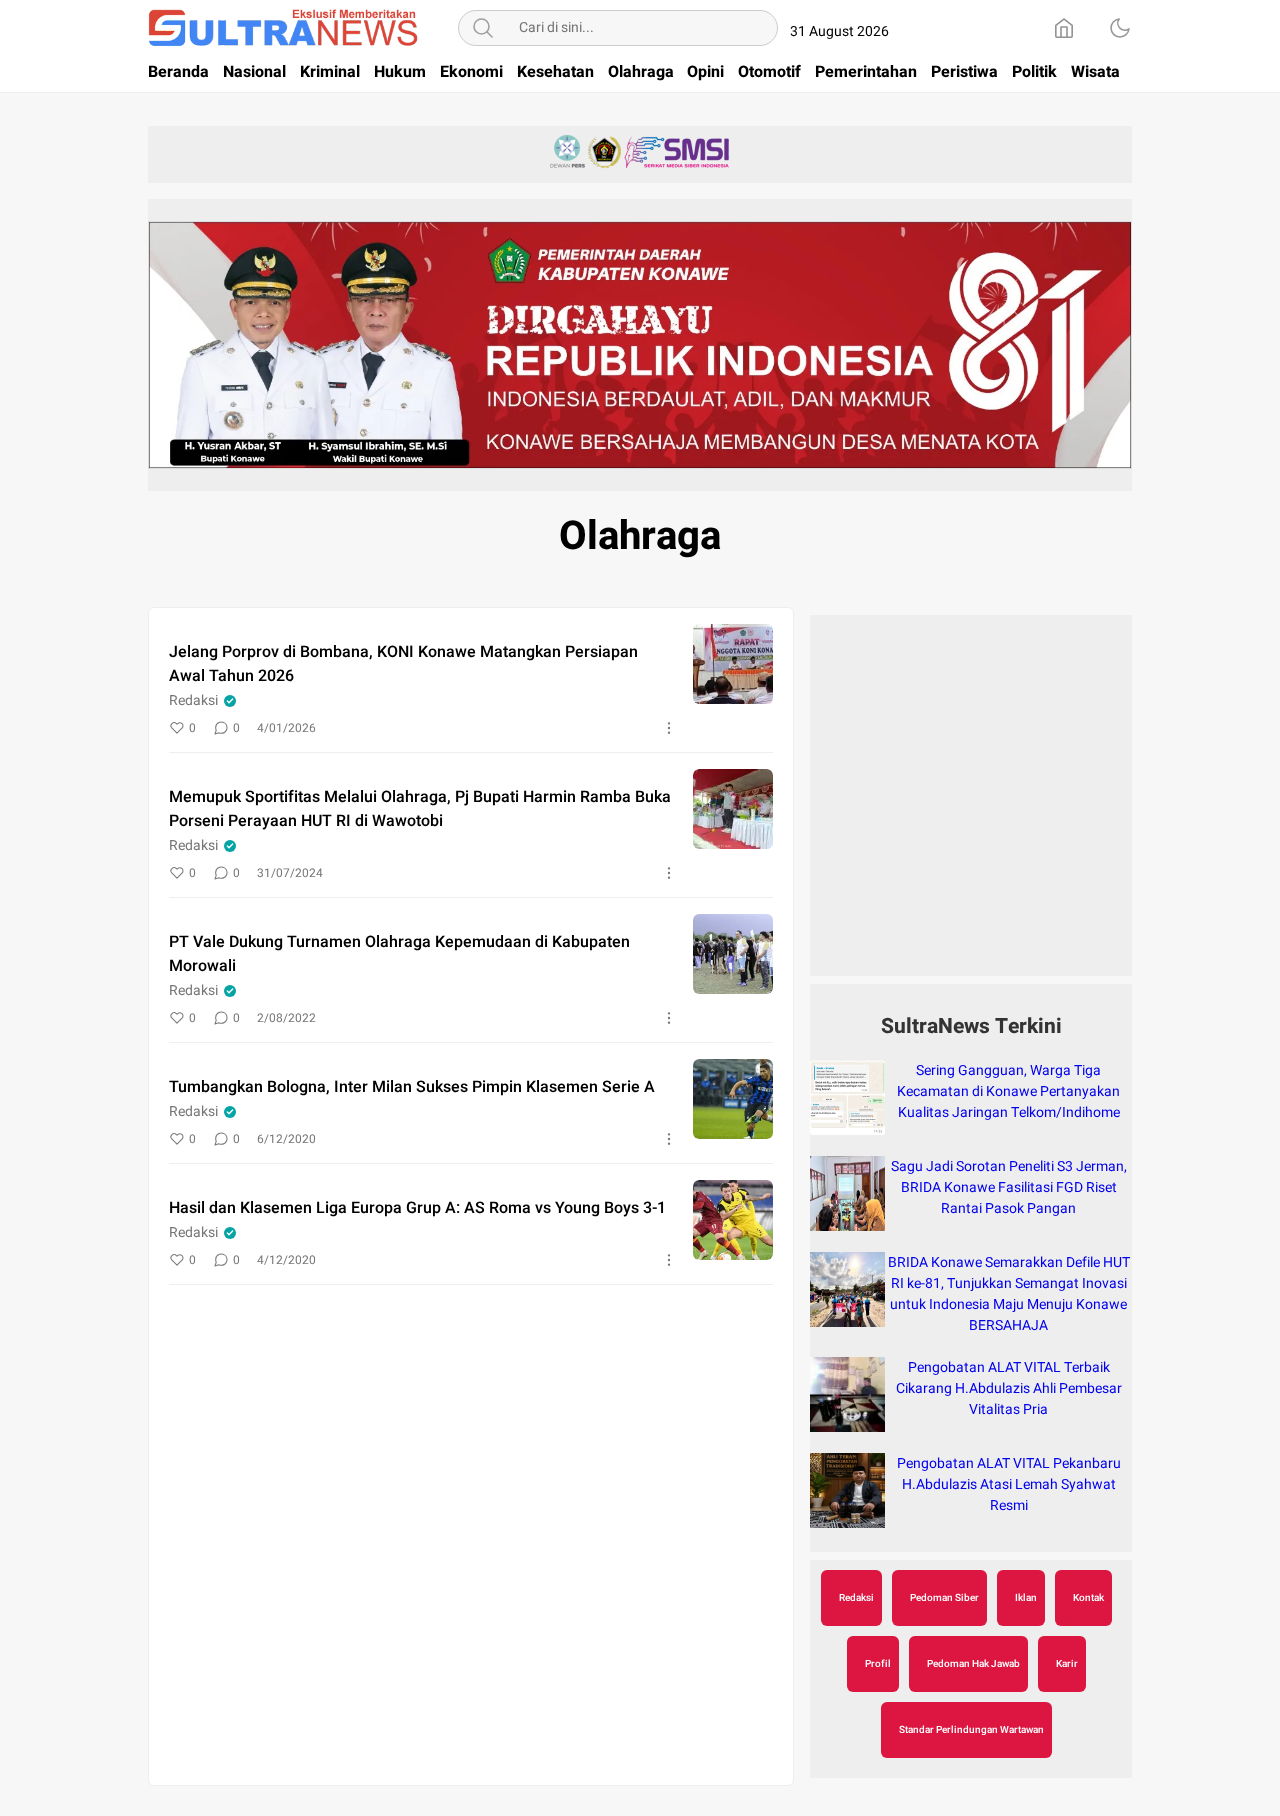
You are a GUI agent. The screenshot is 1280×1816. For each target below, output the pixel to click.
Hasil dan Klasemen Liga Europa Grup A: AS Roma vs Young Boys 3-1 (417, 1208)
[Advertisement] (971, 806)
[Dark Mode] (1120, 28)
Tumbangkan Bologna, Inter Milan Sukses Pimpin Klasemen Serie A (412, 1087)
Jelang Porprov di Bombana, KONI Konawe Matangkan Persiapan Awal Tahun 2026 (403, 664)
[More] (669, 728)
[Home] (1064, 28)
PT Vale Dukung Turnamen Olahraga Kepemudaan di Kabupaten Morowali (399, 954)
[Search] (483, 28)
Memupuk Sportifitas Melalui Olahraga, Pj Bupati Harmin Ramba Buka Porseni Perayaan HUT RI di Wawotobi (420, 809)
